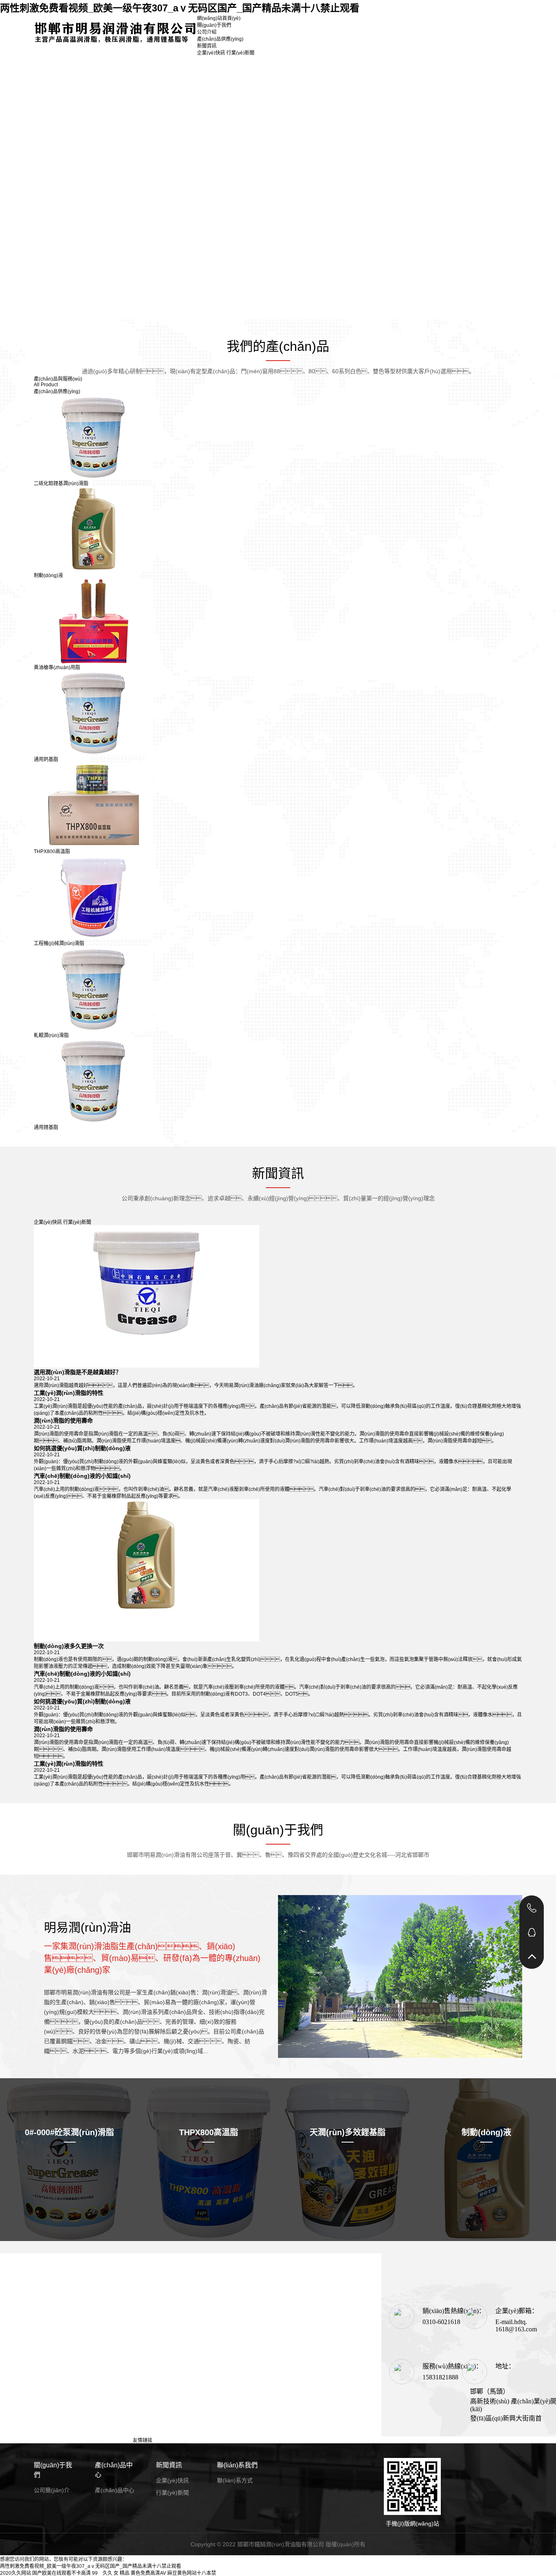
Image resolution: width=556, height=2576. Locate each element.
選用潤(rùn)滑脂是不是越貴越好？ (78, 1372)
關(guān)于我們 (214, 25)
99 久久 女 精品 (111, 2573)
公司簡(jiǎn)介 (52, 2490)
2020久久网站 (15, 2573)
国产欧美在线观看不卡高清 (61, 2573)
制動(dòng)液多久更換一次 (69, 1646)
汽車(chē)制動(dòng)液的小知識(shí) (82, 1476)
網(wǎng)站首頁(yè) (219, 18)
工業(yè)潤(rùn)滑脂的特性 (69, 1393)
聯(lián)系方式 (235, 2480)
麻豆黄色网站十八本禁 (192, 2573)
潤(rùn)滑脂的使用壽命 (63, 1420)
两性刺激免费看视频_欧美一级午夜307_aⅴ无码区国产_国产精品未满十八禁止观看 (180, 8)
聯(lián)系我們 (237, 2465)
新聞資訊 (207, 46)
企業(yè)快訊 (211, 53)
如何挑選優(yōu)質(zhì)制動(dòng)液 (82, 1448)
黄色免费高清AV (148, 2573)
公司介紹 (207, 32)
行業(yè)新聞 (240, 53)
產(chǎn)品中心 (114, 2470)
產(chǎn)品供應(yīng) (220, 39)
